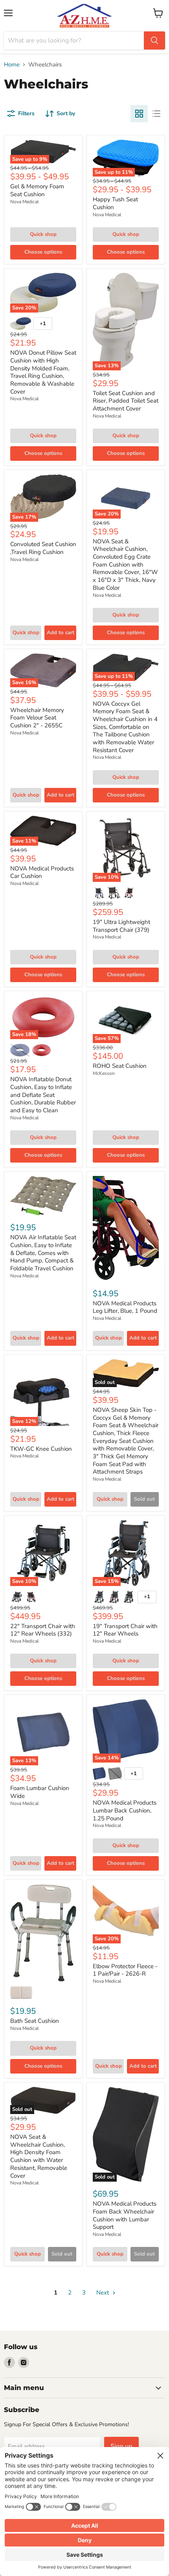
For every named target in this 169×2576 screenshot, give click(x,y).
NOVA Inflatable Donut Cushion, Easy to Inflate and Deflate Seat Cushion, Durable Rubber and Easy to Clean (43, 1095)
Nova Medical (25, 202)
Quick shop (43, 234)
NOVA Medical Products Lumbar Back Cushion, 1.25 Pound (125, 1810)
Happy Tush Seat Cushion (115, 203)
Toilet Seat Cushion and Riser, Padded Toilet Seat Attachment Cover (126, 401)
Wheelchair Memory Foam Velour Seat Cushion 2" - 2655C (37, 718)
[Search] (154, 40)
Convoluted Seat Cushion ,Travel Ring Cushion (43, 548)
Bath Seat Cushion (35, 2021)
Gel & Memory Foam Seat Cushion (37, 190)
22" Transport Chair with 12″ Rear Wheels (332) (43, 1630)
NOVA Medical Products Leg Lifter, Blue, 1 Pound (125, 1307)
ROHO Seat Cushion (120, 1066)
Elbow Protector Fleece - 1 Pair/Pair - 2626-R (125, 1970)
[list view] (156, 114)
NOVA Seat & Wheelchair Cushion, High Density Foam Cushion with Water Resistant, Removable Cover (39, 2156)
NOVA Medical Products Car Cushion (42, 872)
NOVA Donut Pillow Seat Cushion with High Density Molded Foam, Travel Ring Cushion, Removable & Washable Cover (43, 372)
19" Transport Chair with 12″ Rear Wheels (125, 1630)
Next (103, 2293)
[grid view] (139, 114)
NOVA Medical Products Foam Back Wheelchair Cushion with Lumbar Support (125, 2215)
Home (12, 65)
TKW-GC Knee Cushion (41, 1449)
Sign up (121, 2446)
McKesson (104, 1073)
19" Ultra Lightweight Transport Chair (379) (121, 926)
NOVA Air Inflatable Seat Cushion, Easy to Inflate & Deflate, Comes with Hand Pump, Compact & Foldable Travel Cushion (43, 1253)
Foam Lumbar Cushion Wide (40, 1792)
